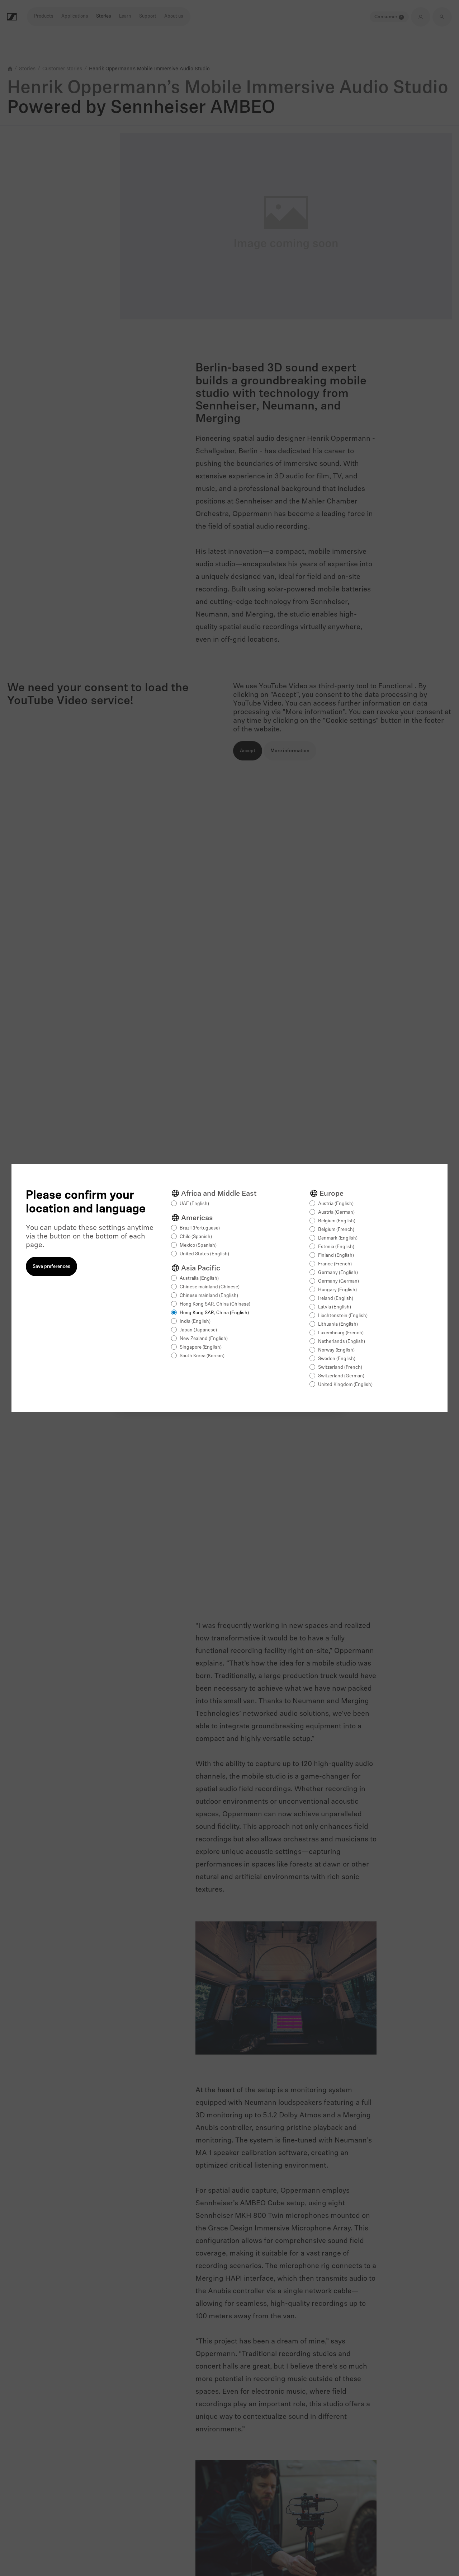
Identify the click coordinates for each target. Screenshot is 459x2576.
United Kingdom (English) (345, 1385)
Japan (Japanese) (198, 1330)
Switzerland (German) (341, 1376)
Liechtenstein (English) (343, 1316)
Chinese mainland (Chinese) (210, 1287)
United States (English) (204, 1254)
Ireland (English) (336, 1299)
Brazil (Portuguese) (200, 1228)
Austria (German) (336, 1212)
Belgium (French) (336, 1230)
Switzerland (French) (340, 1367)
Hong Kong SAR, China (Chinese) (215, 1304)
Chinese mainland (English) (209, 1296)
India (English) (195, 1322)
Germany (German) (339, 1281)
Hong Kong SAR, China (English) (214, 1313)
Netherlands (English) (342, 1342)
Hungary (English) (337, 1290)
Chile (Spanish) (196, 1237)
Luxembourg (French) (341, 1333)
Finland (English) (336, 1256)
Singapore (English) (201, 1347)
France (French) (335, 1264)
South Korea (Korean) (202, 1356)
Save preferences (51, 1267)
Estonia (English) (336, 1247)
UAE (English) (194, 1204)
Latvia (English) (335, 1307)
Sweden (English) (337, 1359)
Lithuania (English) (338, 1324)
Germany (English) (338, 1273)
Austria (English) (336, 1204)
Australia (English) (199, 1278)
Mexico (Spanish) (198, 1245)
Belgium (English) (337, 1221)
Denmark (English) (338, 1238)
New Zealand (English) (204, 1339)
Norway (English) (336, 1350)
